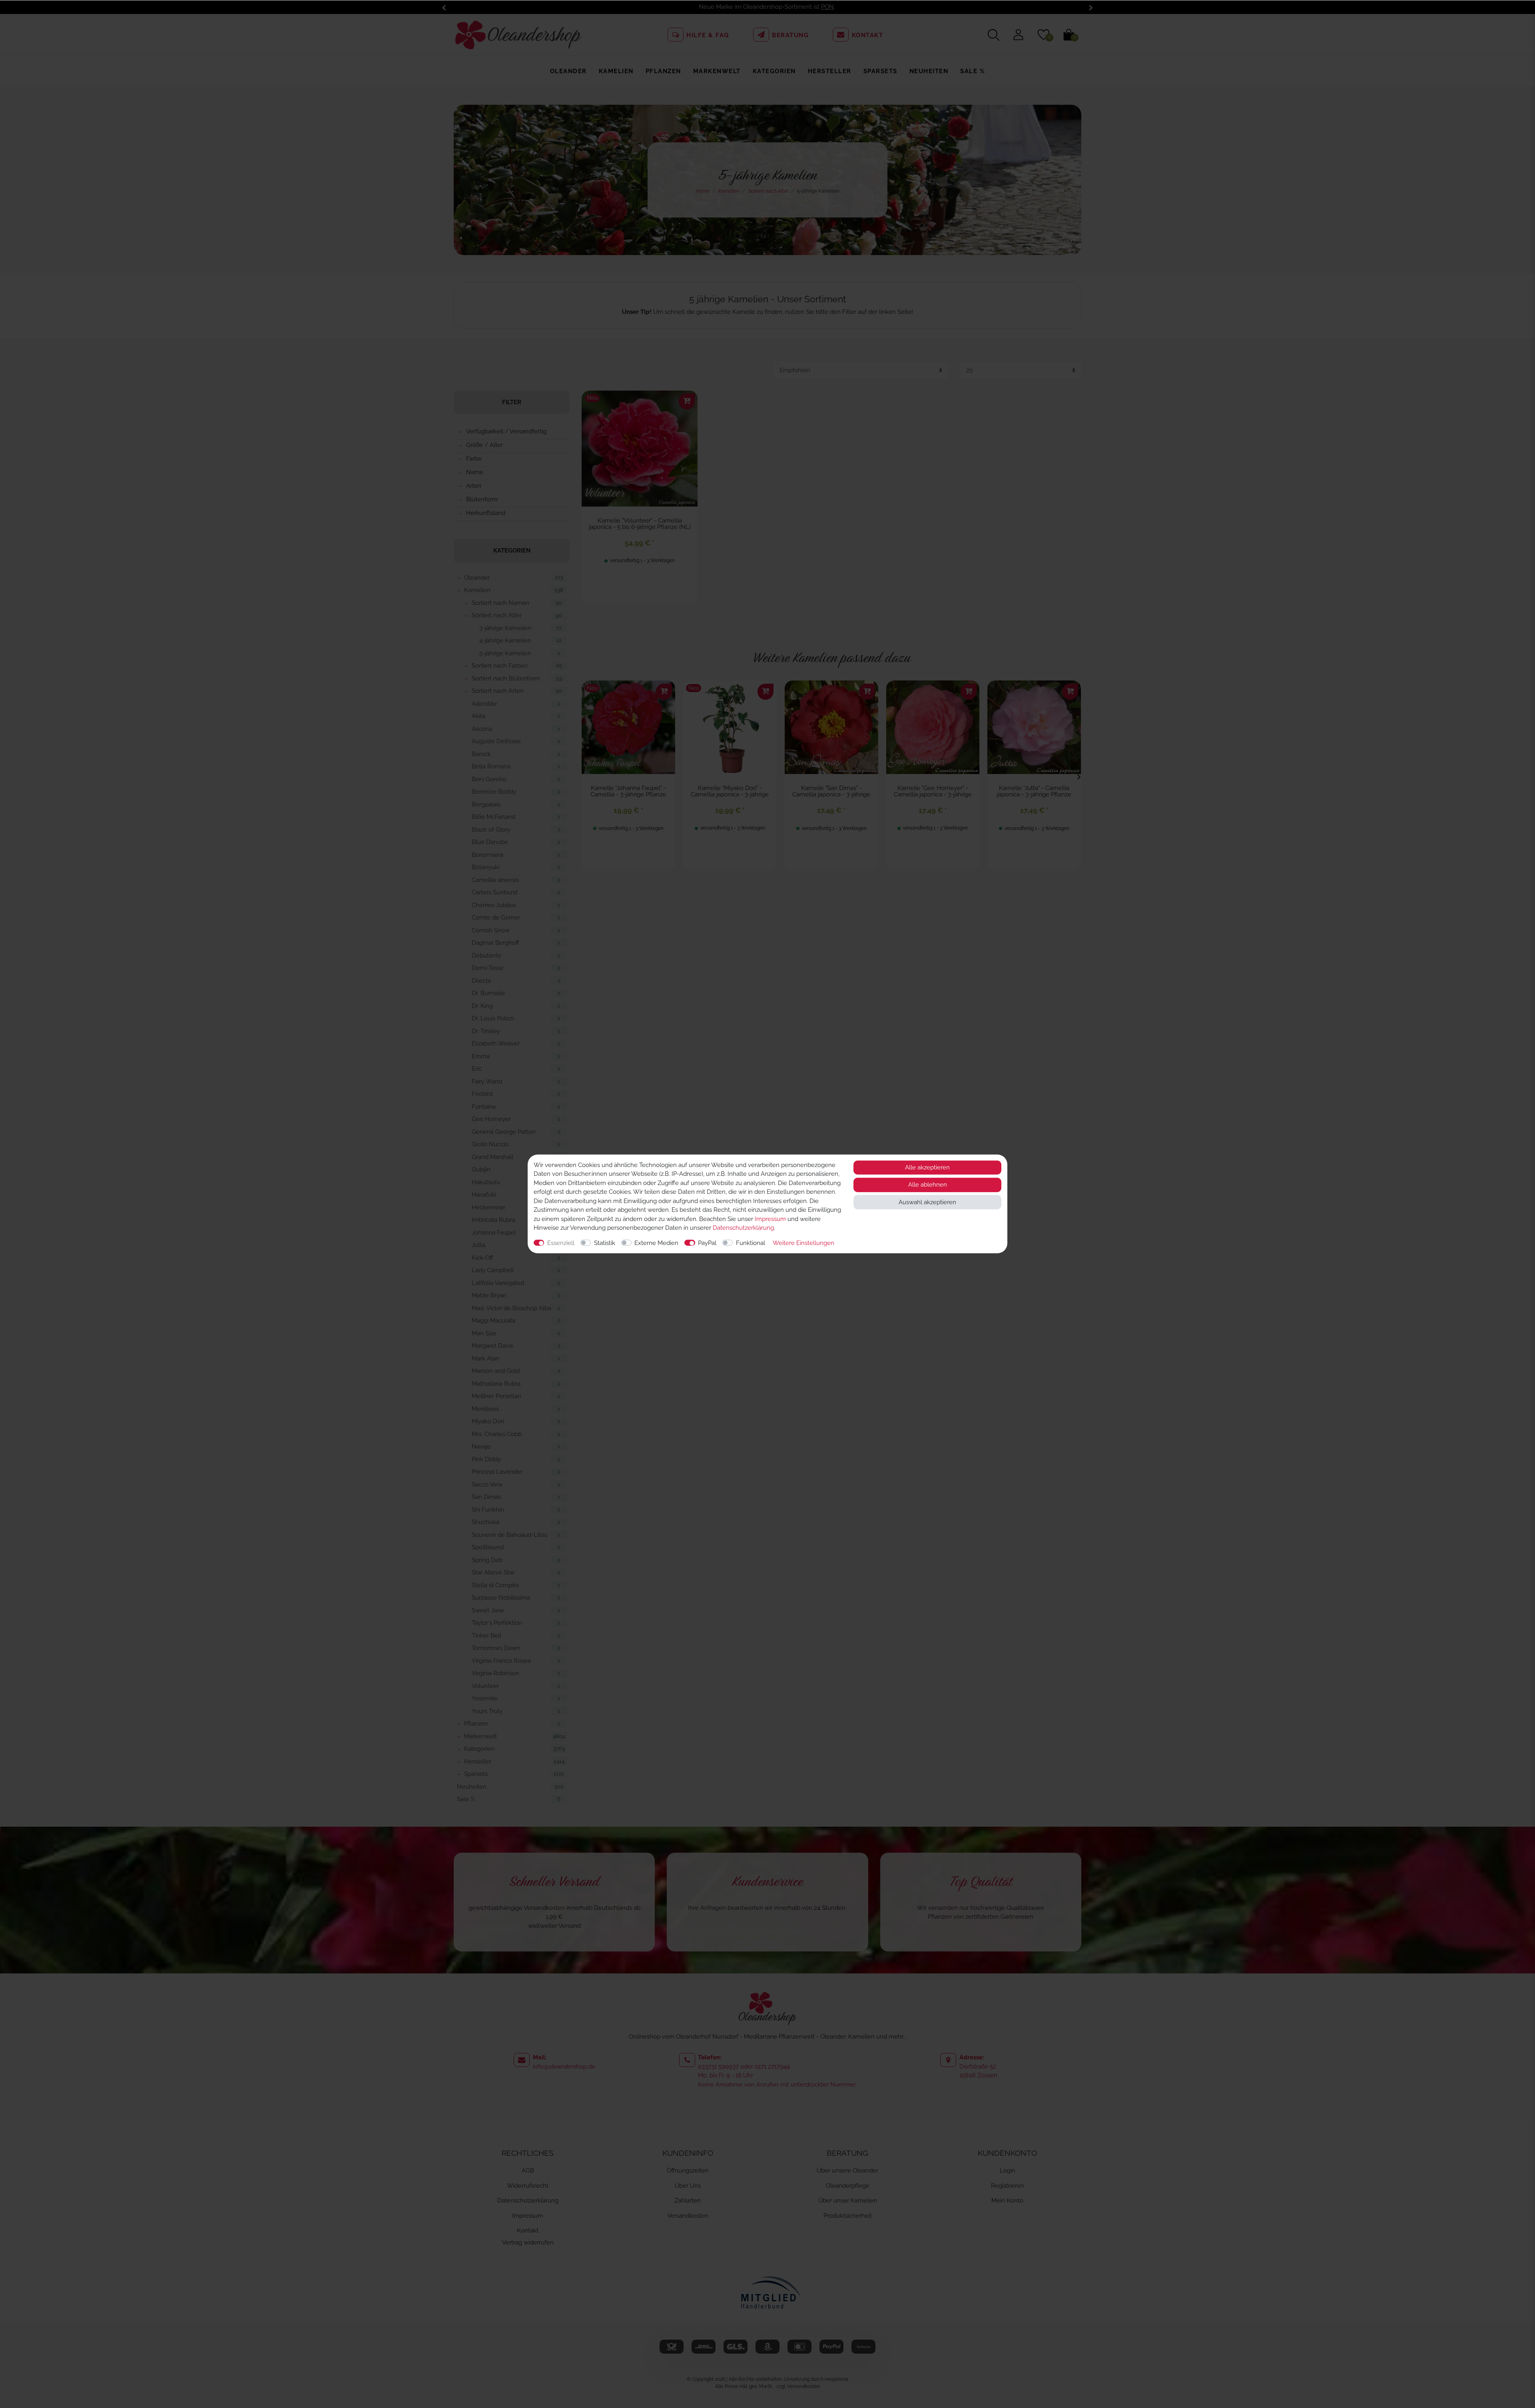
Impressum (770, 1219)
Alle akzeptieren (927, 1167)
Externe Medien (656, 1243)
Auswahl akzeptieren (927, 1202)
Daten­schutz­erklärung (743, 1228)
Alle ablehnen (928, 1185)
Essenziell (561, 1243)
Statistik (605, 1243)
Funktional (751, 1243)
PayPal (707, 1243)
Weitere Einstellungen (803, 1243)
